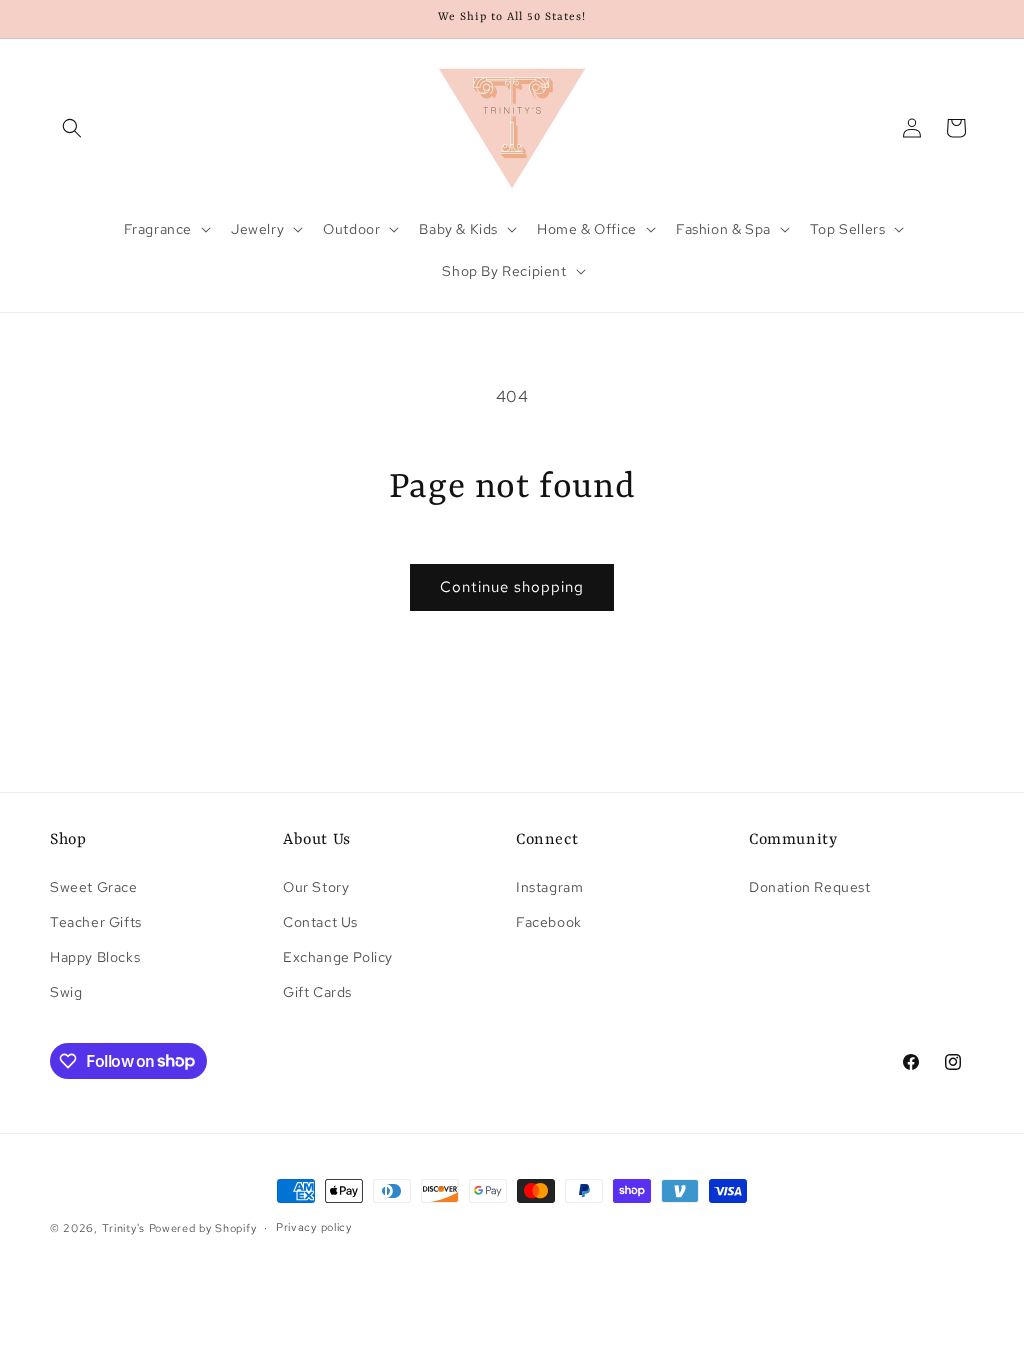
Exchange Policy (338, 957)
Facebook (549, 922)
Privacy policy (314, 1227)
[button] (72, 128)
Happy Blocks (95, 957)
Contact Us (320, 922)
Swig (66, 992)
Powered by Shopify (203, 1228)
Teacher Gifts (96, 922)
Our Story (316, 887)
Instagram (549, 887)
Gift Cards (317, 992)
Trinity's (123, 1228)
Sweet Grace (94, 887)
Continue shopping (512, 587)
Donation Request (810, 887)
